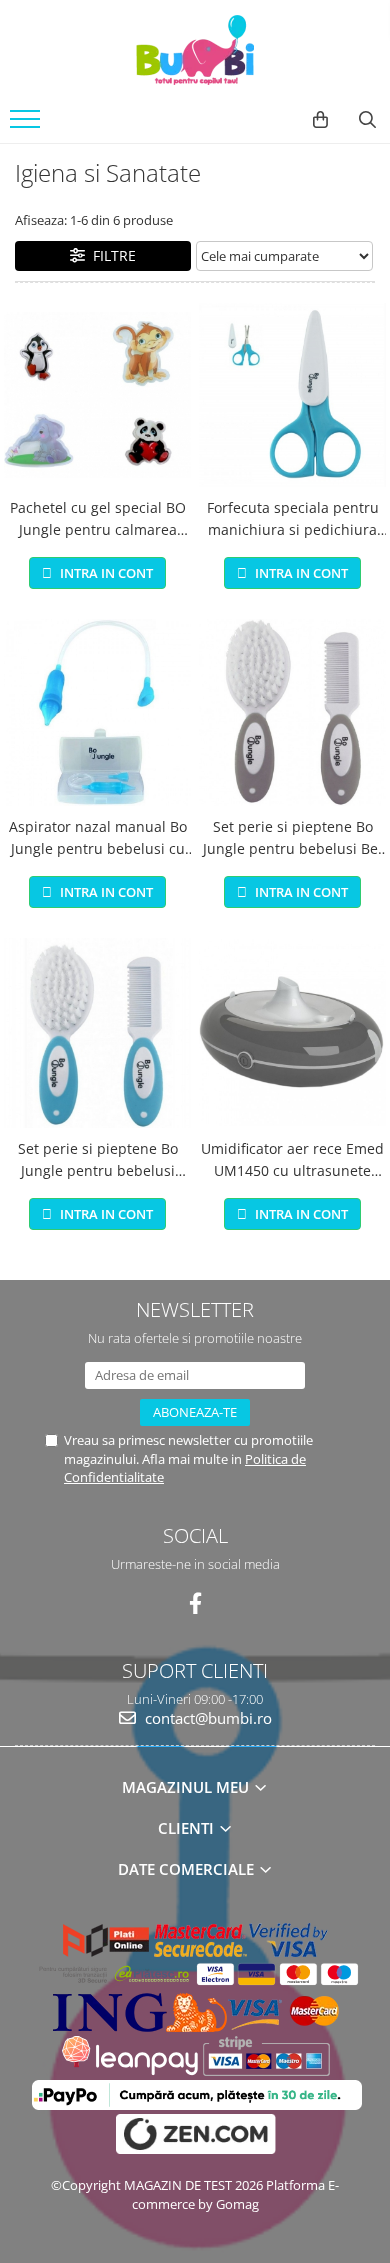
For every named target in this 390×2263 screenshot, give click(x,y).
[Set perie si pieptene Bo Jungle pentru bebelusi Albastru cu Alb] (97, 1033)
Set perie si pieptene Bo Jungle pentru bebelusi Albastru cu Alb (98, 1161)
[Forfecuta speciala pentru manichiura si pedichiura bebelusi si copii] (292, 394)
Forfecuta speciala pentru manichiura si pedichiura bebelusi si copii (293, 520)
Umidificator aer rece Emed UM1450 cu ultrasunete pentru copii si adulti (292, 1161)
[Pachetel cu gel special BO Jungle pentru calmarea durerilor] (97, 395)
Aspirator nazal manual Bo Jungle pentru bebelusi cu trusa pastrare (98, 839)
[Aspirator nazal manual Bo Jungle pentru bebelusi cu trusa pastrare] (97, 712)
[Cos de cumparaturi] (320, 120)
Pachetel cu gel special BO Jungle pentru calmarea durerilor (98, 520)
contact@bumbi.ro (206, 1718)
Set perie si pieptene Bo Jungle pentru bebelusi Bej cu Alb (292, 839)
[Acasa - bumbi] (195, 50)
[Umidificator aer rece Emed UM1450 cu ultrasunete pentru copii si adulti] (292, 1032)
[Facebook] (195, 1603)
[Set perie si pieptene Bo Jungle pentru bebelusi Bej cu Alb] (292, 712)
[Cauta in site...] (367, 120)
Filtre (110, 255)
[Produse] (27, 125)
